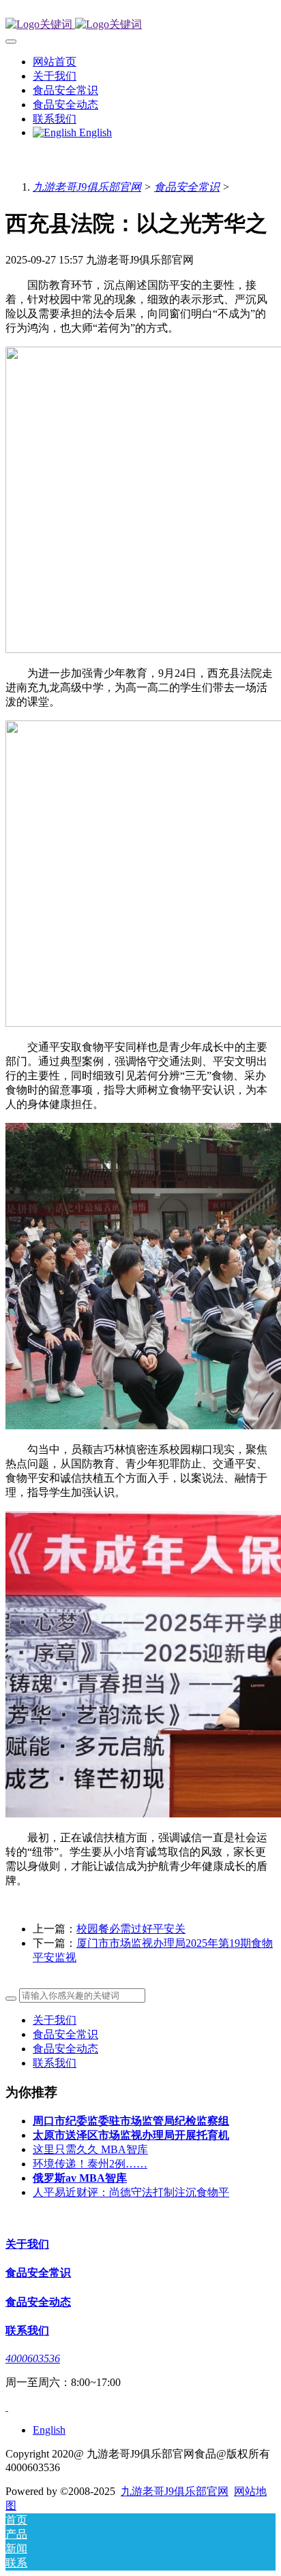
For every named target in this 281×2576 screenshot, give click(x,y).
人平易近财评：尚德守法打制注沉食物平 (131, 2192)
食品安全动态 (65, 2049)
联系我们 (55, 2063)
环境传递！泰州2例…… (90, 2164)
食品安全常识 (187, 187)
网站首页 (55, 62)
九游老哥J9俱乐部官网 (87, 187)
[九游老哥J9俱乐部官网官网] (140, 25)
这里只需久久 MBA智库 (90, 2149)
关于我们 (55, 2020)
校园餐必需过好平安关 (131, 1929)
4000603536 (33, 2358)
